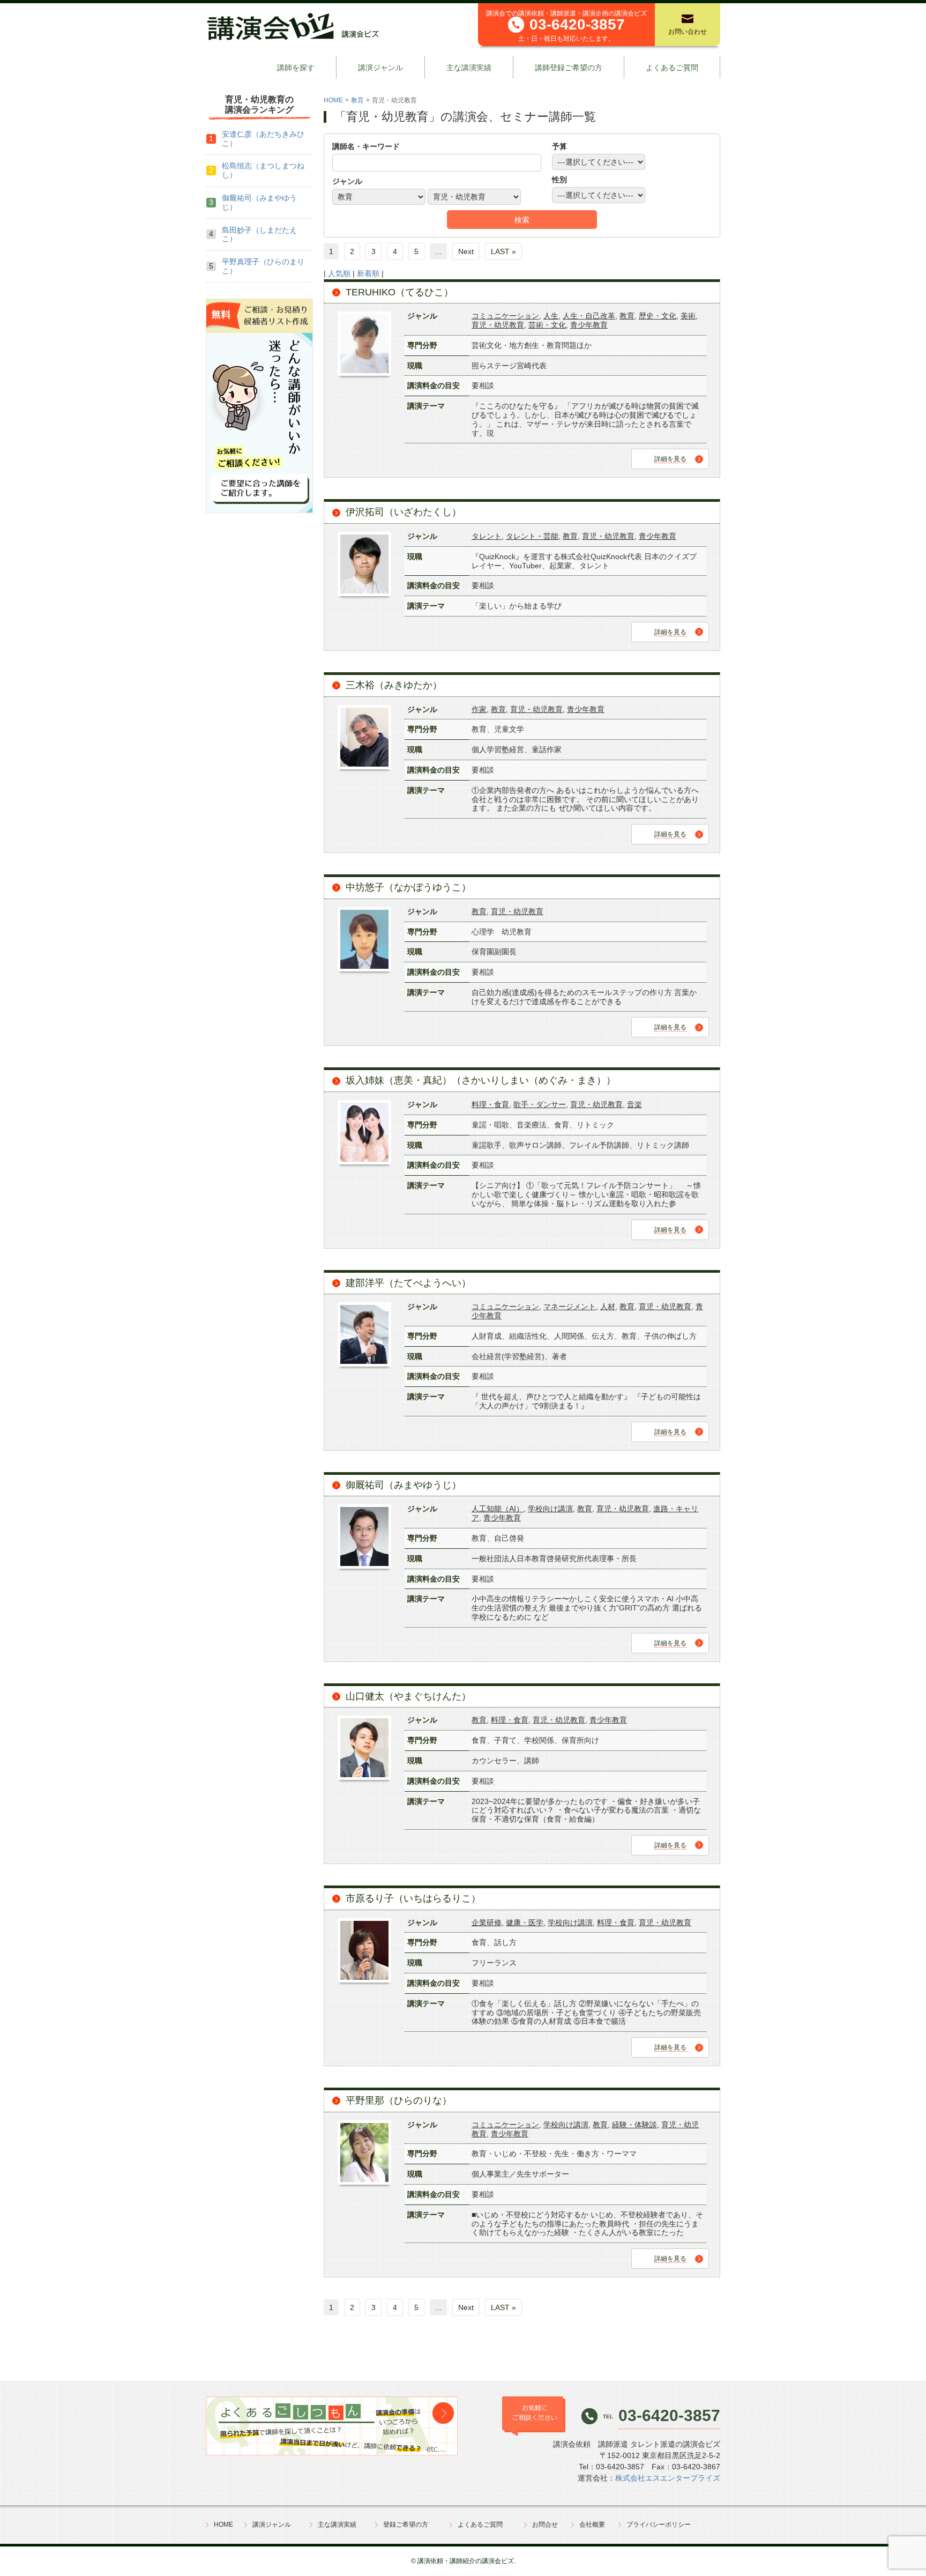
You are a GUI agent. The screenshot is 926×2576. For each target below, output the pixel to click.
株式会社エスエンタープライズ (668, 2478)
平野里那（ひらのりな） (399, 2100)
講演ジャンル (380, 68)
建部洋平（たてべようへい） (408, 1283)
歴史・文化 (658, 316)
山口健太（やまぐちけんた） (408, 1696)
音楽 (634, 1104)
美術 (688, 316)
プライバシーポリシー (659, 2525)
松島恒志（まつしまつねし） (263, 170)
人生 (551, 316)
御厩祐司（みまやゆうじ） (404, 1485)
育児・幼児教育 (498, 325)
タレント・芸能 (532, 536)
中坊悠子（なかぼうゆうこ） (408, 887)
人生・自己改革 (589, 316)
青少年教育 (589, 325)
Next (466, 251)
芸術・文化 (547, 325)
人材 (608, 1306)
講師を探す (296, 68)
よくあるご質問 (672, 68)
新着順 (368, 273)
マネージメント (570, 1306)
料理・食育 (490, 1104)
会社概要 (592, 2525)
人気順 (339, 273)
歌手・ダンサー (540, 1104)
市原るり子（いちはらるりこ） (413, 1898)
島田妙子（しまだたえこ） (259, 235)
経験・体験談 (634, 2125)
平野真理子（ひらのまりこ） (263, 266)
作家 (479, 709)
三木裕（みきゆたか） (394, 685)
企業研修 (487, 1922)
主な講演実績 (469, 68)
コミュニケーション (505, 316)
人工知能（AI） (498, 1509)
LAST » (503, 251)
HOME (333, 100)
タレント (487, 536)
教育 (357, 100)
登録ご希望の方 (406, 2525)
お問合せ (545, 2525)
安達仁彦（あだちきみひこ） (263, 139)
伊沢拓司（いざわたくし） (404, 512)
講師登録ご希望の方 (569, 68)
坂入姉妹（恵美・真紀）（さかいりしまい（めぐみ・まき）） (481, 1080)
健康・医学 (525, 1922)
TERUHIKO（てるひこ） (399, 292)
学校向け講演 (550, 1509)
